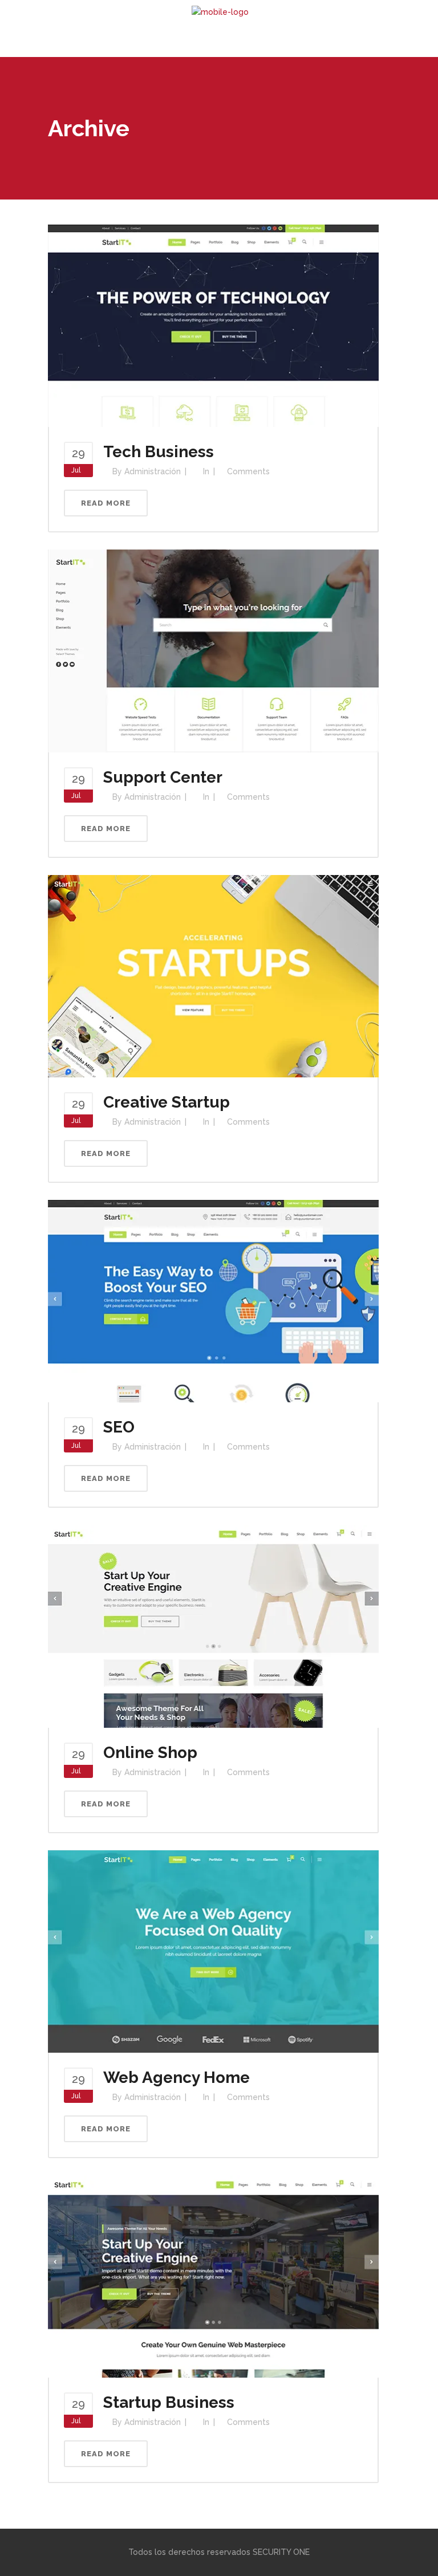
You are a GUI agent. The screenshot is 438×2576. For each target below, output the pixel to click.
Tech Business (159, 452)
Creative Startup (167, 1102)
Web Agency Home (177, 2078)
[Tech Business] (213, 325)
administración (153, 471)
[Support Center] (213, 650)
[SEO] (213, 1300)
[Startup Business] (213, 2276)
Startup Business (169, 2402)
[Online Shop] (213, 1626)
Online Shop (150, 1753)
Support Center (163, 777)
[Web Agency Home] (213, 1951)
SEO (119, 1427)
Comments (248, 471)
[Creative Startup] (213, 975)
